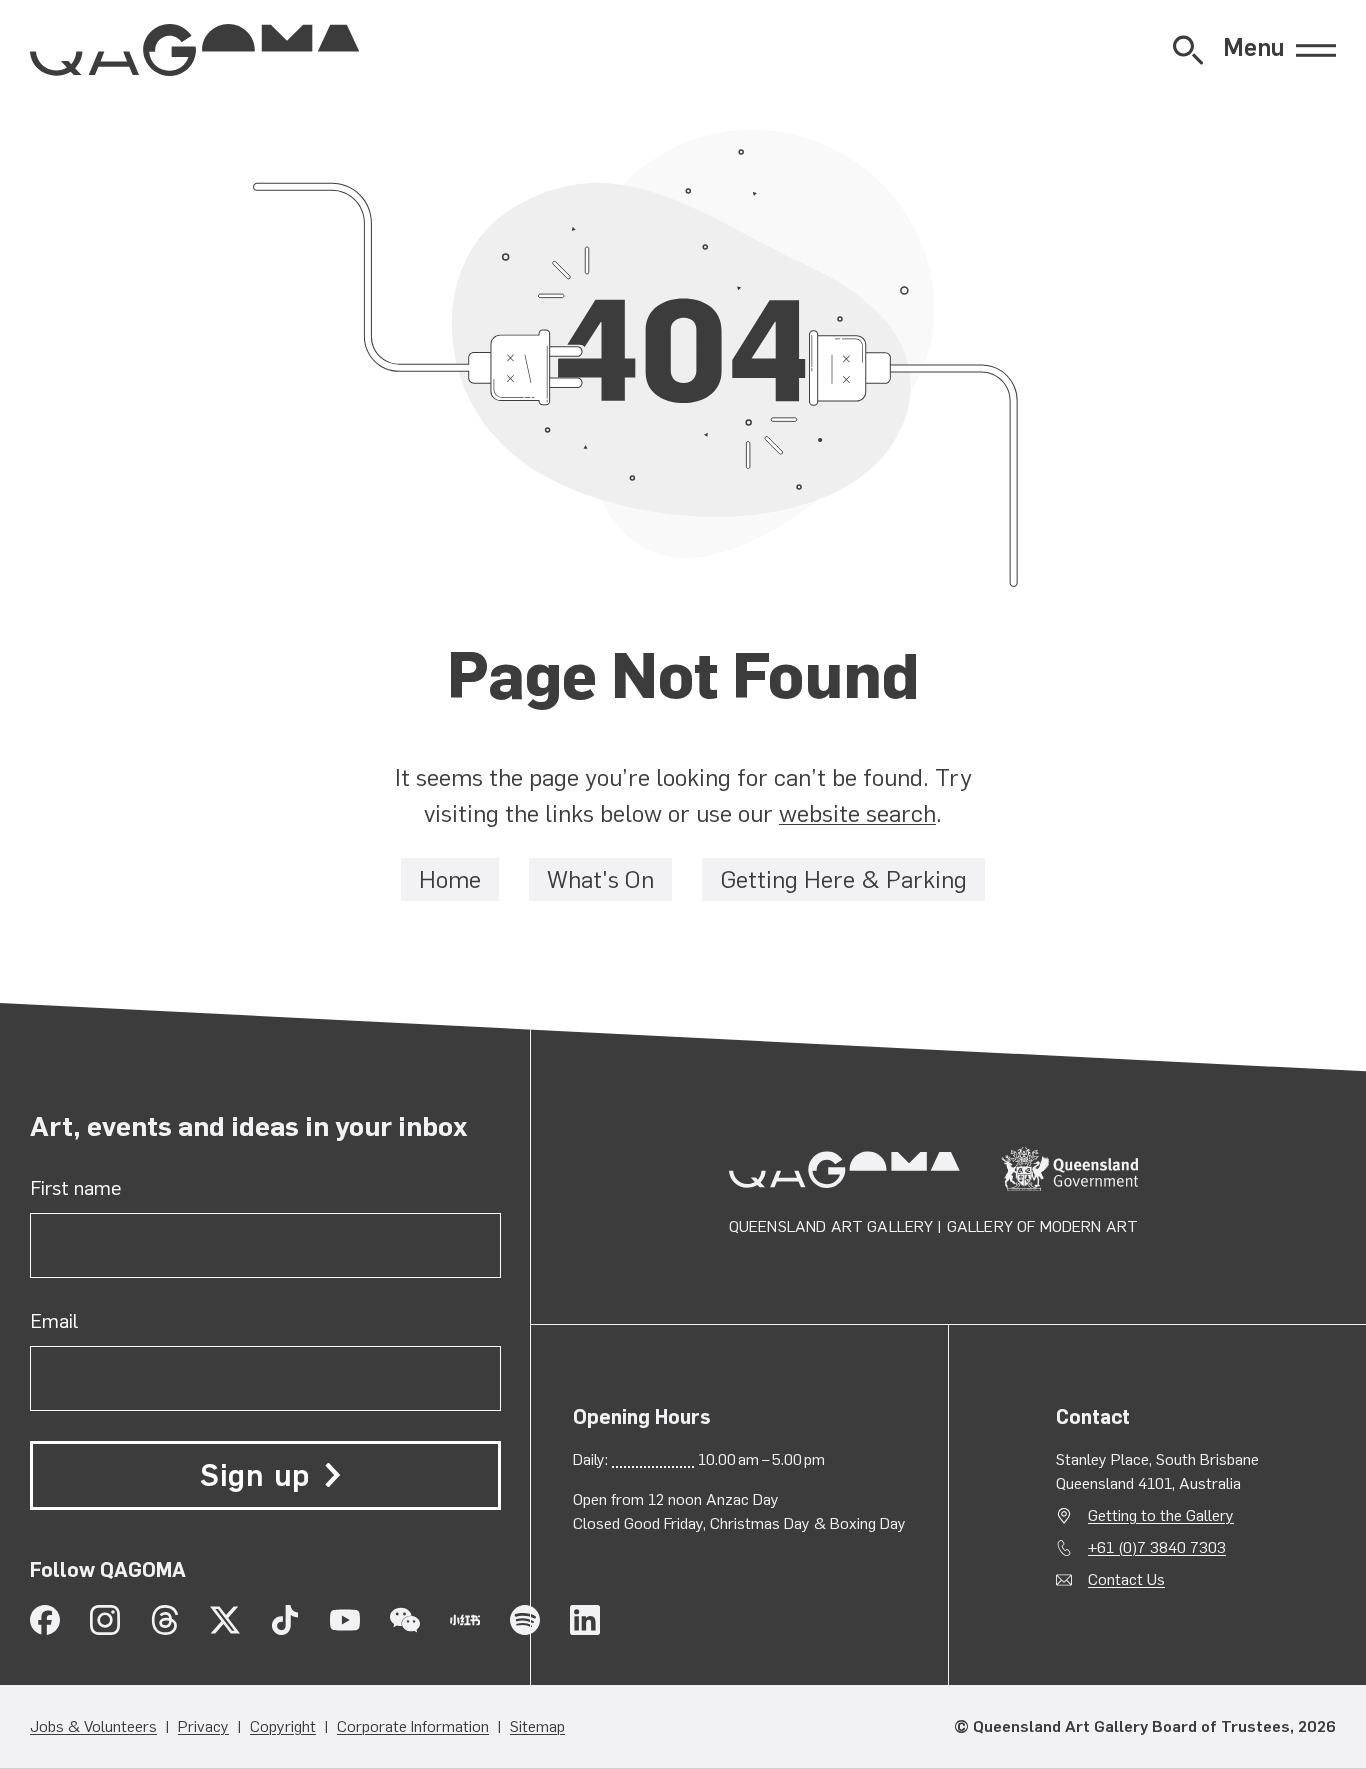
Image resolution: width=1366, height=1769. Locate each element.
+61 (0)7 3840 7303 (1157, 1547)
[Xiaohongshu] (465, 1620)
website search (857, 813)
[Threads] (165, 1620)
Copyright (283, 1726)
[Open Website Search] (1188, 50)
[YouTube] (345, 1620)
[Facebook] (45, 1620)
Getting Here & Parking (843, 879)
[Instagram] (105, 1620)
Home (450, 879)
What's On (600, 879)
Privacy (203, 1726)
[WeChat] (405, 1620)
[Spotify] (525, 1620)
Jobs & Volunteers (93, 1726)
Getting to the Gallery (1161, 1515)
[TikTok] (285, 1620)
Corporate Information (413, 1726)
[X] (225, 1620)
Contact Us (1126, 1579)
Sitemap (537, 1726)
